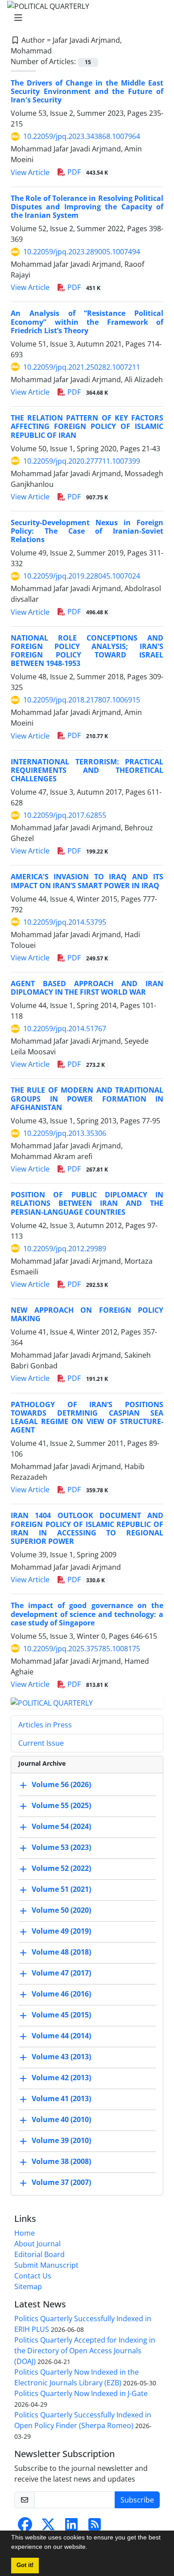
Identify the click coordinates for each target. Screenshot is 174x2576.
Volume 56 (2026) (61, 1784)
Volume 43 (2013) (61, 2057)
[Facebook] (25, 2527)
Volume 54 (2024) (61, 1826)
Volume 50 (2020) (61, 1910)
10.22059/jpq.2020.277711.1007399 (82, 461)
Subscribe (137, 2500)
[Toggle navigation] (84, 18)
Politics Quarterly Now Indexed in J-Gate (81, 2393)
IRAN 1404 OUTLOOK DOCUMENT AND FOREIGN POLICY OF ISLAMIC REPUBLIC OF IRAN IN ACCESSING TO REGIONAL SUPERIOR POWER (87, 1528)
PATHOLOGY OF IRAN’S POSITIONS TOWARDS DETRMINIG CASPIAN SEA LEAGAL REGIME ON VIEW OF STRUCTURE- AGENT (87, 1417)
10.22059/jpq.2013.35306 (65, 1133)
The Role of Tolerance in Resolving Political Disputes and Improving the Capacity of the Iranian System (87, 207)
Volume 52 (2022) (61, 1868)
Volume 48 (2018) (61, 1952)
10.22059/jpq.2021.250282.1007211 (82, 367)
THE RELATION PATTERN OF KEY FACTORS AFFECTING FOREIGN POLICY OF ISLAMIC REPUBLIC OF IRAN (87, 426)
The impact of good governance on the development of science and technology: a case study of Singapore (87, 1614)
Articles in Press (45, 1725)
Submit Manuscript (46, 2265)
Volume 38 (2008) (61, 2161)
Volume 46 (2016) (61, 1994)
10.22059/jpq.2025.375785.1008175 (82, 1649)
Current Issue (41, 1743)
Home (25, 2233)
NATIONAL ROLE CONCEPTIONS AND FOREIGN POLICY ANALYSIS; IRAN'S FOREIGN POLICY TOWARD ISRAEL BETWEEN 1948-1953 (87, 651)
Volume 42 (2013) (61, 2078)
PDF (87, 172)
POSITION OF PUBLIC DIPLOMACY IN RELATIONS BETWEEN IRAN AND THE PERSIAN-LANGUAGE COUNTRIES (87, 1203)
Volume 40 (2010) (61, 2119)
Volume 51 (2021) (61, 1889)
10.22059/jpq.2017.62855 (65, 815)
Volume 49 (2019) (61, 1931)
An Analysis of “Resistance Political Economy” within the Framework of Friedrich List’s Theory (87, 322)
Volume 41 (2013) (61, 2098)
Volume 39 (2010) (61, 2140)
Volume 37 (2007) (61, 2182)
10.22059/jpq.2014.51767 (65, 1029)
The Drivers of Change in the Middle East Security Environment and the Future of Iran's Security (87, 91)
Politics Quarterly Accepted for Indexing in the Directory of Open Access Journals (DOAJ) (85, 2351)
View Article (30, 172)
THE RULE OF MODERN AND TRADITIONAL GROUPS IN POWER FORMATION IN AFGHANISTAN (87, 1098)
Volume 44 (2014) (61, 2036)
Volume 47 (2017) (61, 1973)
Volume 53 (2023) (61, 1847)
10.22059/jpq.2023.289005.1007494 (82, 252)
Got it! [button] (25, 2565)
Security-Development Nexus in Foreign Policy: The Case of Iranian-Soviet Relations (87, 531)
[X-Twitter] (48, 2527)
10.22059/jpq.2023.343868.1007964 (82, 136)
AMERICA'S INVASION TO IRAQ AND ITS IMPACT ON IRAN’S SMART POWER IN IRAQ (87, 881)
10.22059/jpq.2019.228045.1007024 (82, 576)
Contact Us (33, 2276)
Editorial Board (39, 2254)
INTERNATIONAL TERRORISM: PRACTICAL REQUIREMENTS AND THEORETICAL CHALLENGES (87, 770)
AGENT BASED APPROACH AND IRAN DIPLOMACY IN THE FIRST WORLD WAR (87, 988)
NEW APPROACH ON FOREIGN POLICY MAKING (87, 1314)
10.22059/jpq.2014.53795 (65, 922)
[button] (91, 2548)
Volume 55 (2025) (61, 1805)
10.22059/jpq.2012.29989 (65, 1249)
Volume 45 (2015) (61, 2015)
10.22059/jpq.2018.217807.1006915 (82, 700)
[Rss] (95, 2527)
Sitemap (28, 2286)
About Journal (37, 2244)
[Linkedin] (71, 2527)
